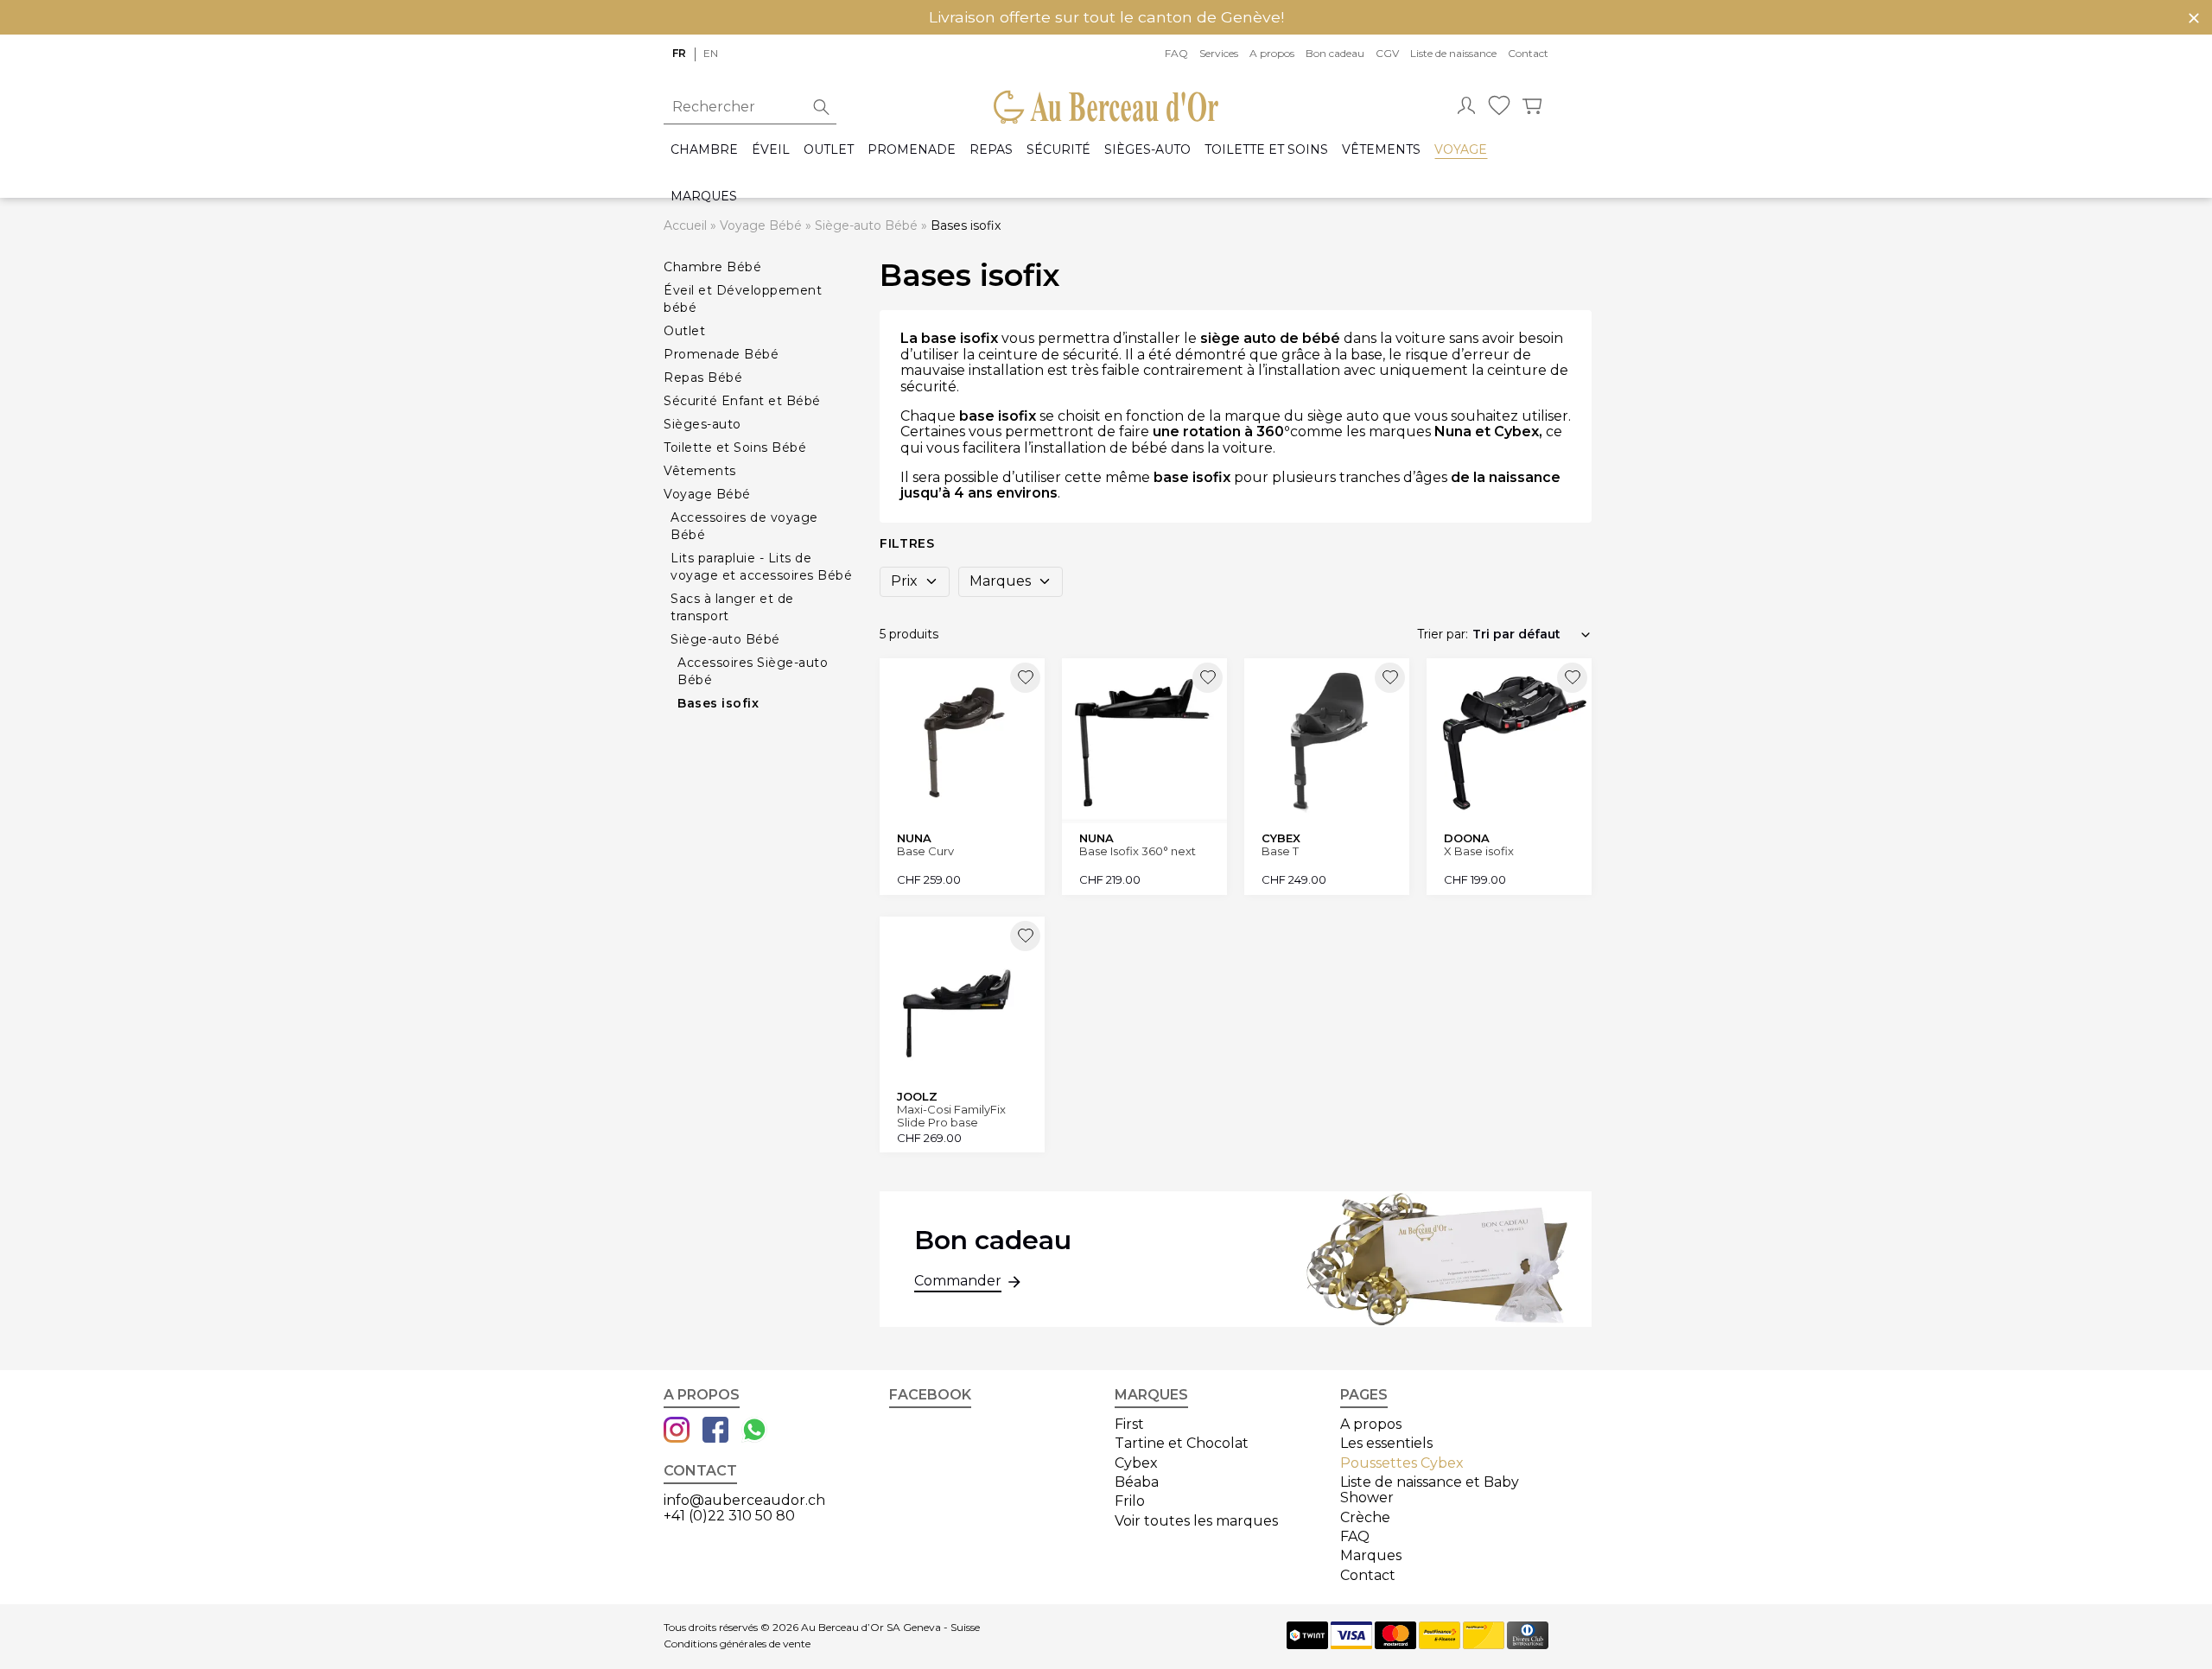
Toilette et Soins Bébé (735, 447)
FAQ (1176, 53)
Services (1219, 53)
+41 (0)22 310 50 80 (729, 1516)
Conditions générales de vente (737, 1644)
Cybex (1136, 1463)
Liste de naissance (1453, 53)
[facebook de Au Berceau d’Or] (715, 1431)
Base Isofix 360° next (1138, 851)
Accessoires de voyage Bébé (744, 526)
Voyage (1461, 150)
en (711, 53)
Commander (958, 1281)
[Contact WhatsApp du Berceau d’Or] (754, 1431)
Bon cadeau (1335, 53)
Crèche (1365, 1517)
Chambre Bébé (712, 267)
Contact (1528, 53)
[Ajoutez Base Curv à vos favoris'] (1025, 678)
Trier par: (1443, 634)
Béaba (1137, 1482)
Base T (1280, 851)
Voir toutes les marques (1196, 1521)
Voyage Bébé (761, 225)
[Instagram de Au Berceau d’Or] (677, 1431)
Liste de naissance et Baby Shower (1430, 1490)
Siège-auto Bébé (866, 225)
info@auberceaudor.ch (744, 1500)
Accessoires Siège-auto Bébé (753, 671)
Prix (904, 581)
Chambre (704, 150)
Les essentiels (1386, 1443)
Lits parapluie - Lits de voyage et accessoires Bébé (761, 567)
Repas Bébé (703, 378)
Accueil (685, 225)
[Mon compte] (1466, 107)
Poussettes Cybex (1402, 1463)
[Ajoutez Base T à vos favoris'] (1390, 678)
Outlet (829, 150)
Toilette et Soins (1266, 150)
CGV (1387, 53)
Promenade (912, 150)
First (1129, 1424)
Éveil (771, 150)
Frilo (1130, 1501)
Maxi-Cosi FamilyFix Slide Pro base (951, 1116)
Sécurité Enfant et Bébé (742, 401)
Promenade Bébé (721, 354)
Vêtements (1381, 150)
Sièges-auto (1147, 150)
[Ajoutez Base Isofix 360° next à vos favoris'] (1208, 678)
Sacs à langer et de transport (732, 607)
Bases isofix (718, 703)
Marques (704, 197)
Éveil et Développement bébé (743, 299)
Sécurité (1058, 150)
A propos (1272, 53)
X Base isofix (1479, 851)
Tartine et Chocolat (1182, 1443)
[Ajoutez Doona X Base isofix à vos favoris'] (1572, 678)
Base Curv (925, 851)
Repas (991, 150)
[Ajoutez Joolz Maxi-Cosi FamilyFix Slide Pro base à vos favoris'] (1025, 936)
